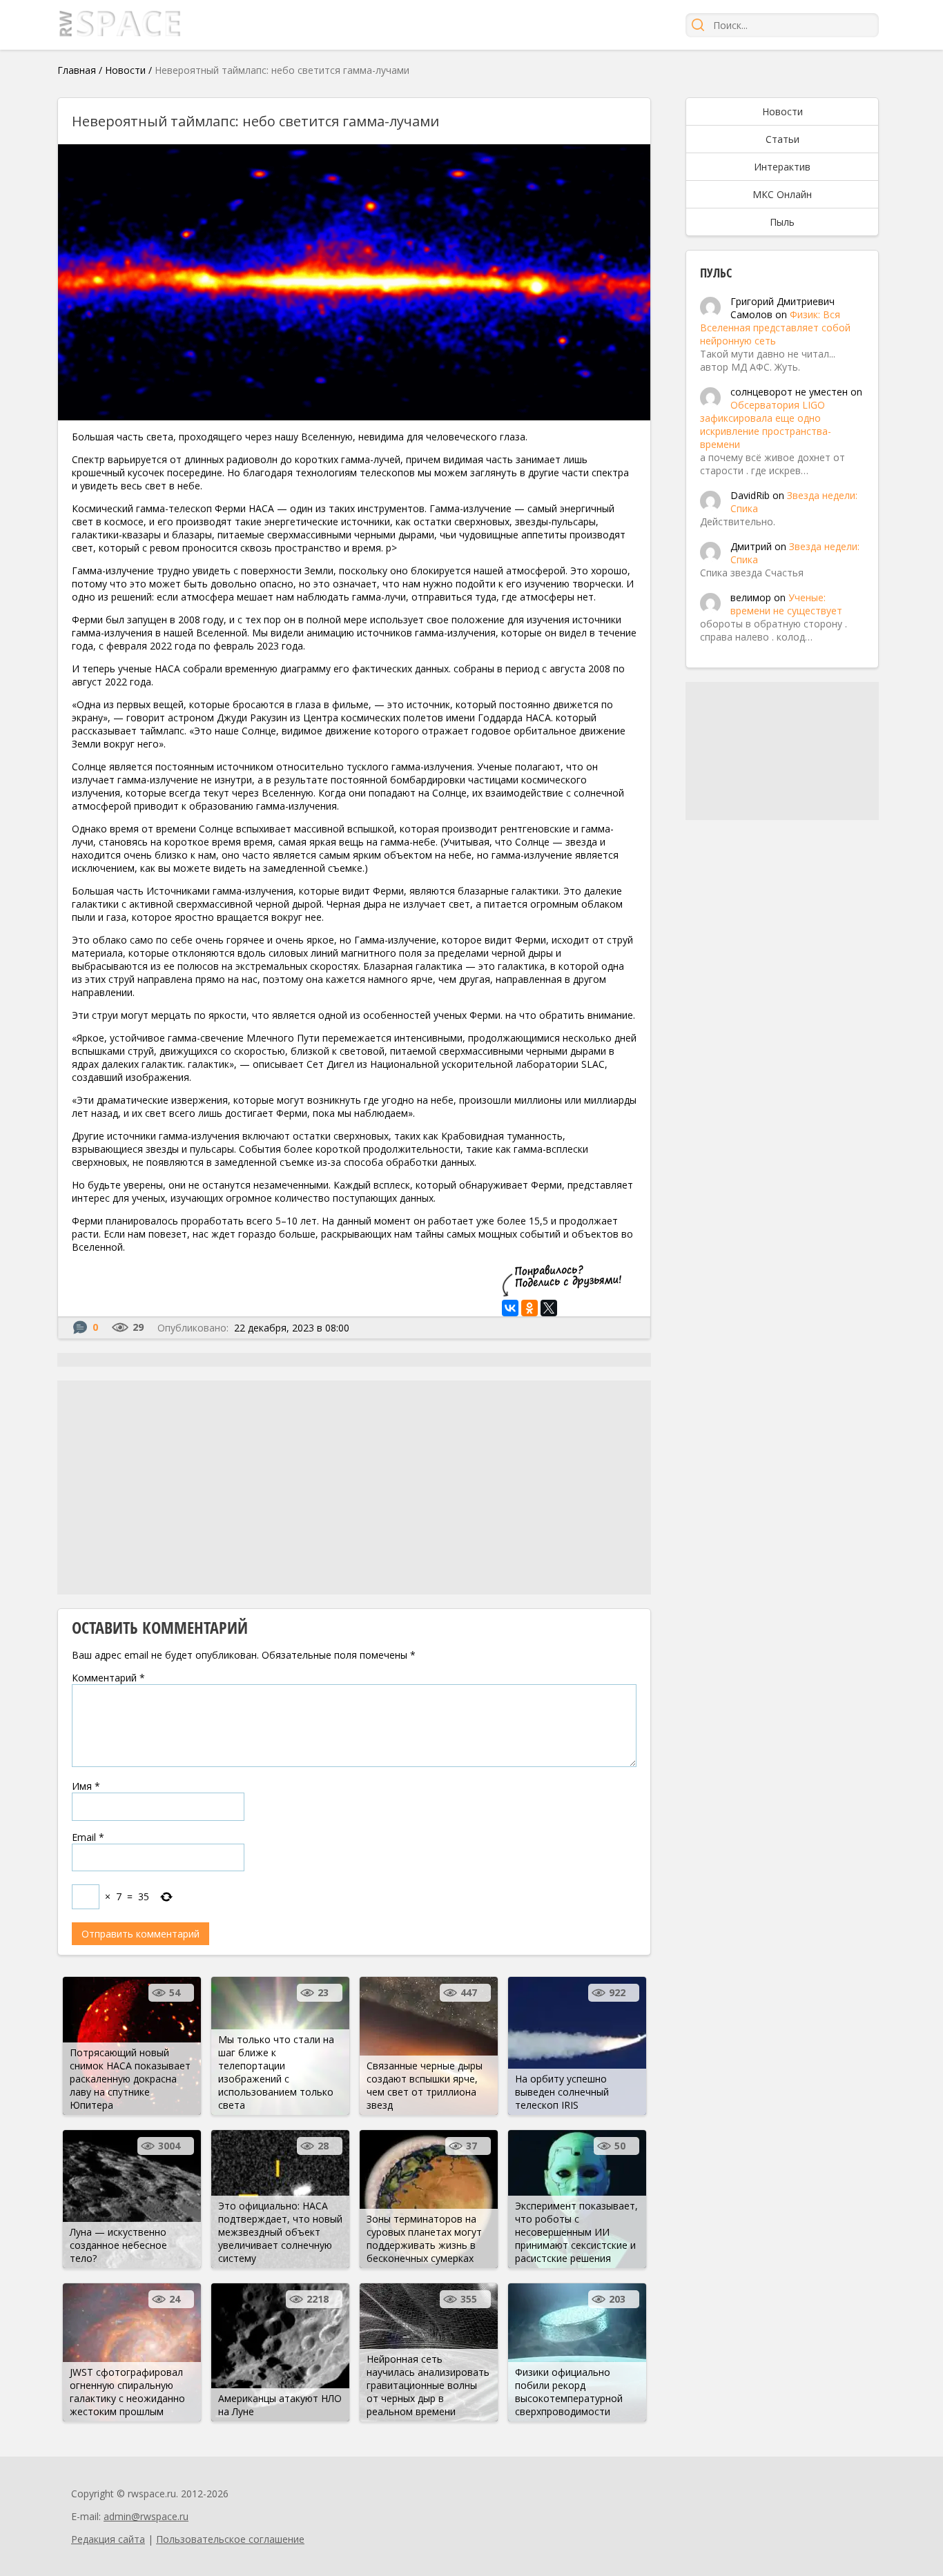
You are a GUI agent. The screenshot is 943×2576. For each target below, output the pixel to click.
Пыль (782, 222)
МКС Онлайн (782, 194)
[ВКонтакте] (510, 1308)
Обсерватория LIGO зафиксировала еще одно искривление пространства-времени (766, 425)
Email (88, 1837)
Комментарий (108, 1678)
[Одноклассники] (529, 1308)
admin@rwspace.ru (146, 2516)
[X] (549, 1308)
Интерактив (782, 167)
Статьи (782, 139)
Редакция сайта (108, 2539)
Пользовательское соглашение (230, 2539)
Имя (86, 1786)
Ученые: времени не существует (786, 604)
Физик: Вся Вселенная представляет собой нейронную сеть (775, 328)
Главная (77, 70)
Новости (125, 70)
